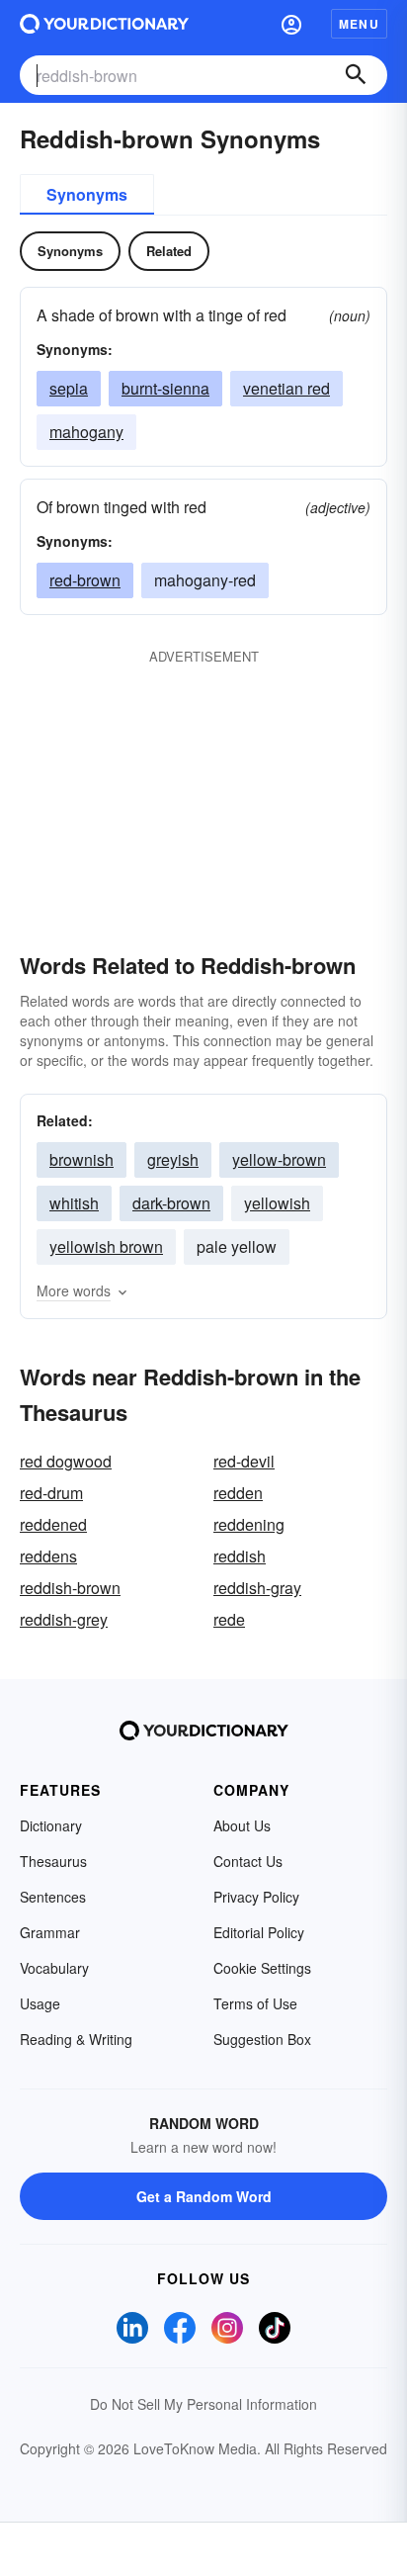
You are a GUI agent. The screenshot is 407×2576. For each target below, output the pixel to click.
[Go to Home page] (104, 24)
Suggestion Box (262, 2039)
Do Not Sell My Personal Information (203, 2404)
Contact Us (248, 1861)
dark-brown (171, 1203)
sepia (69, 388)
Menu (359, 24)
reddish (240, 1556)
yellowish (277, 1203)
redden (238, 1493)
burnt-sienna (165, 388)
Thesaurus (53, 1861)
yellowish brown (106, 1246)
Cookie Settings (262, 1968)
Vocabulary (54, 1968)
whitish (74, 1203)
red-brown (85, 580)
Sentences (53, 1897)
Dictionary (51, 1825)
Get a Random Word (204, 2196)
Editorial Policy (259, 1932)
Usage (40, 2003)
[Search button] (356, 75)
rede (229, 1619)
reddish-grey (64, 1619)
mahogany (86, 432)
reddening (249, 1524)
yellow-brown (279, 1159)
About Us (242, 1825)
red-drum (51, 1493)
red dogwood (66, 1461)
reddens (48, 1556)
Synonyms (87, 194)
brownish (81, 1159)
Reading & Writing (76, 2039)
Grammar (50, 1932)
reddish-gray (257, 1588)
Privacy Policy (256, 1897)
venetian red (286, 388)
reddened (53, 1524)
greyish (173, 1159)
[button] (291, 24)
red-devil (244, 1461)
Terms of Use (255, 2003)
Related (169, 251)
